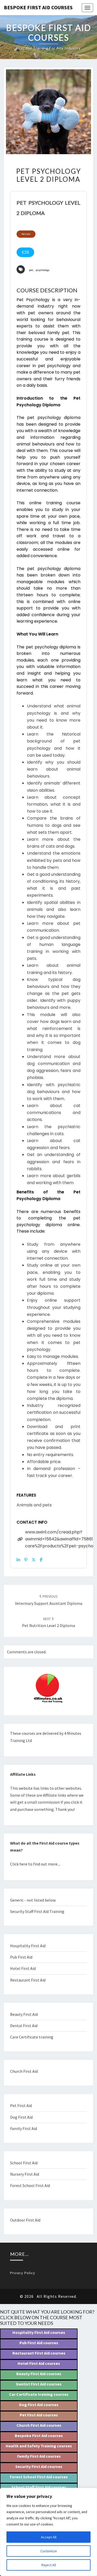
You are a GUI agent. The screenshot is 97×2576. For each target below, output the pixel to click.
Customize (49, 2551)
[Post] (34, 1560)
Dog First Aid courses (39, 2405)
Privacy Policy (23, 2273)
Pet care (26, 234)
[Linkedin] (18, 1560)
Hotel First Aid (23, 1968)
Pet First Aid (21, 2106)
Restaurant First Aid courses (39, 2353)
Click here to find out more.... (35, 1864)
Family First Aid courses (39, 2456)
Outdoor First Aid (25, 2220)
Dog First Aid (21, 2117)
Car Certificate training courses (39, 2394)
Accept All (49, 2537)
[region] (48, 2532)
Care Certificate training (32, 2037)
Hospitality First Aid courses (39, 2332)
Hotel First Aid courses (39, 2363)
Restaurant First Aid (28, 1980)
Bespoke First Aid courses (39, 2435)
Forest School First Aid (30, 2185)
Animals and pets (34, 1505)
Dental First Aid (24, 2026)
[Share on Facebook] (41, 1560)
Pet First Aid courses (39, 2415)
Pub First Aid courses (39, 2343)
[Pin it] (26, 1560)
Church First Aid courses (39, 2425)
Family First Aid (24, 2128)
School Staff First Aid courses (39, 2487)
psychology (43, 270)
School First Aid (24, 2163)
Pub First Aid (21, 1957)
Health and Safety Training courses (39, 2446)
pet (31, 270)
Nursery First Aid (25, 2174)
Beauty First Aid (24, 2014)
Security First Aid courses (39, 2466)
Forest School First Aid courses (39, 2477)
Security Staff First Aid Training (37, 1911)
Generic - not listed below (33, 1900)
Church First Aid (24, 2071)
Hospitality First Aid (28, 1946)
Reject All (49, 2565)
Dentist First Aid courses (39, 2384)
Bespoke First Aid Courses (38, 7)
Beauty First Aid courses (39, 2374)
